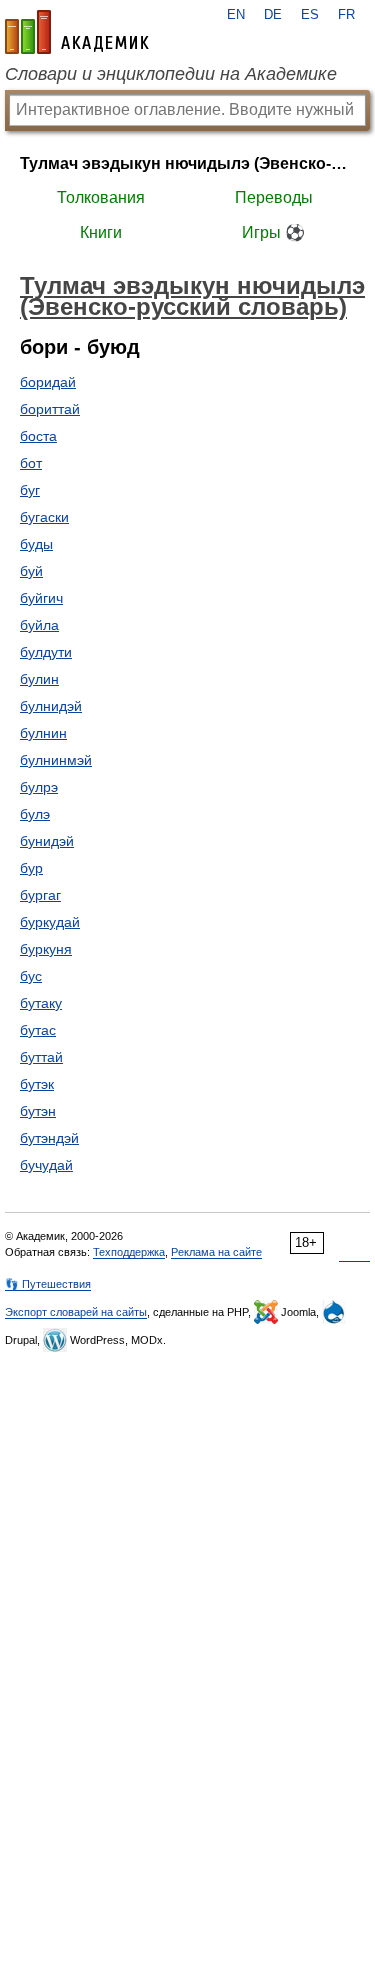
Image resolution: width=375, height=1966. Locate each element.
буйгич (41, 598)
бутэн (38, 1111)
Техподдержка (129, 1252)
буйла (39, 625)
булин (39, 679)
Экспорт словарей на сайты (76, 1312)
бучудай (46, 1165)
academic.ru (77, 32)
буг (30, 490)
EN (236, 15)
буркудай (50, 922)
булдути (46, 652)
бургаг (40, 895)
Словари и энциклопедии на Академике (171, 74)
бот (31, 463)
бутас (38, 1030)
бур (31, 868)
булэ (35, 814)
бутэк (37, 1084)
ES (310, 15)
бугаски (44, 517)
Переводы (274, 197)
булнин (43, 733)
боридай (48, 382)
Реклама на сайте (216, 1252)
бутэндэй (49, 1138)
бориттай (50, 409)
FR (346, 15)
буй (31, 571)
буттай (41, 1057)
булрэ (39, 787)
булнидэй (51, 706)
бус (31, 976)
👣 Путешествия (48, 1284)
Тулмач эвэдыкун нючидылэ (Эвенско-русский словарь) (187, 163)
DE (273, 15)
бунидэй (47, 841)
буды (36, 544)
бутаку (41, 1003)
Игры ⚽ (273, 232)
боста (38, 436)
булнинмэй (56, 760)
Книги (101, 232)
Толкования (101, 197)
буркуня (46, 949)
